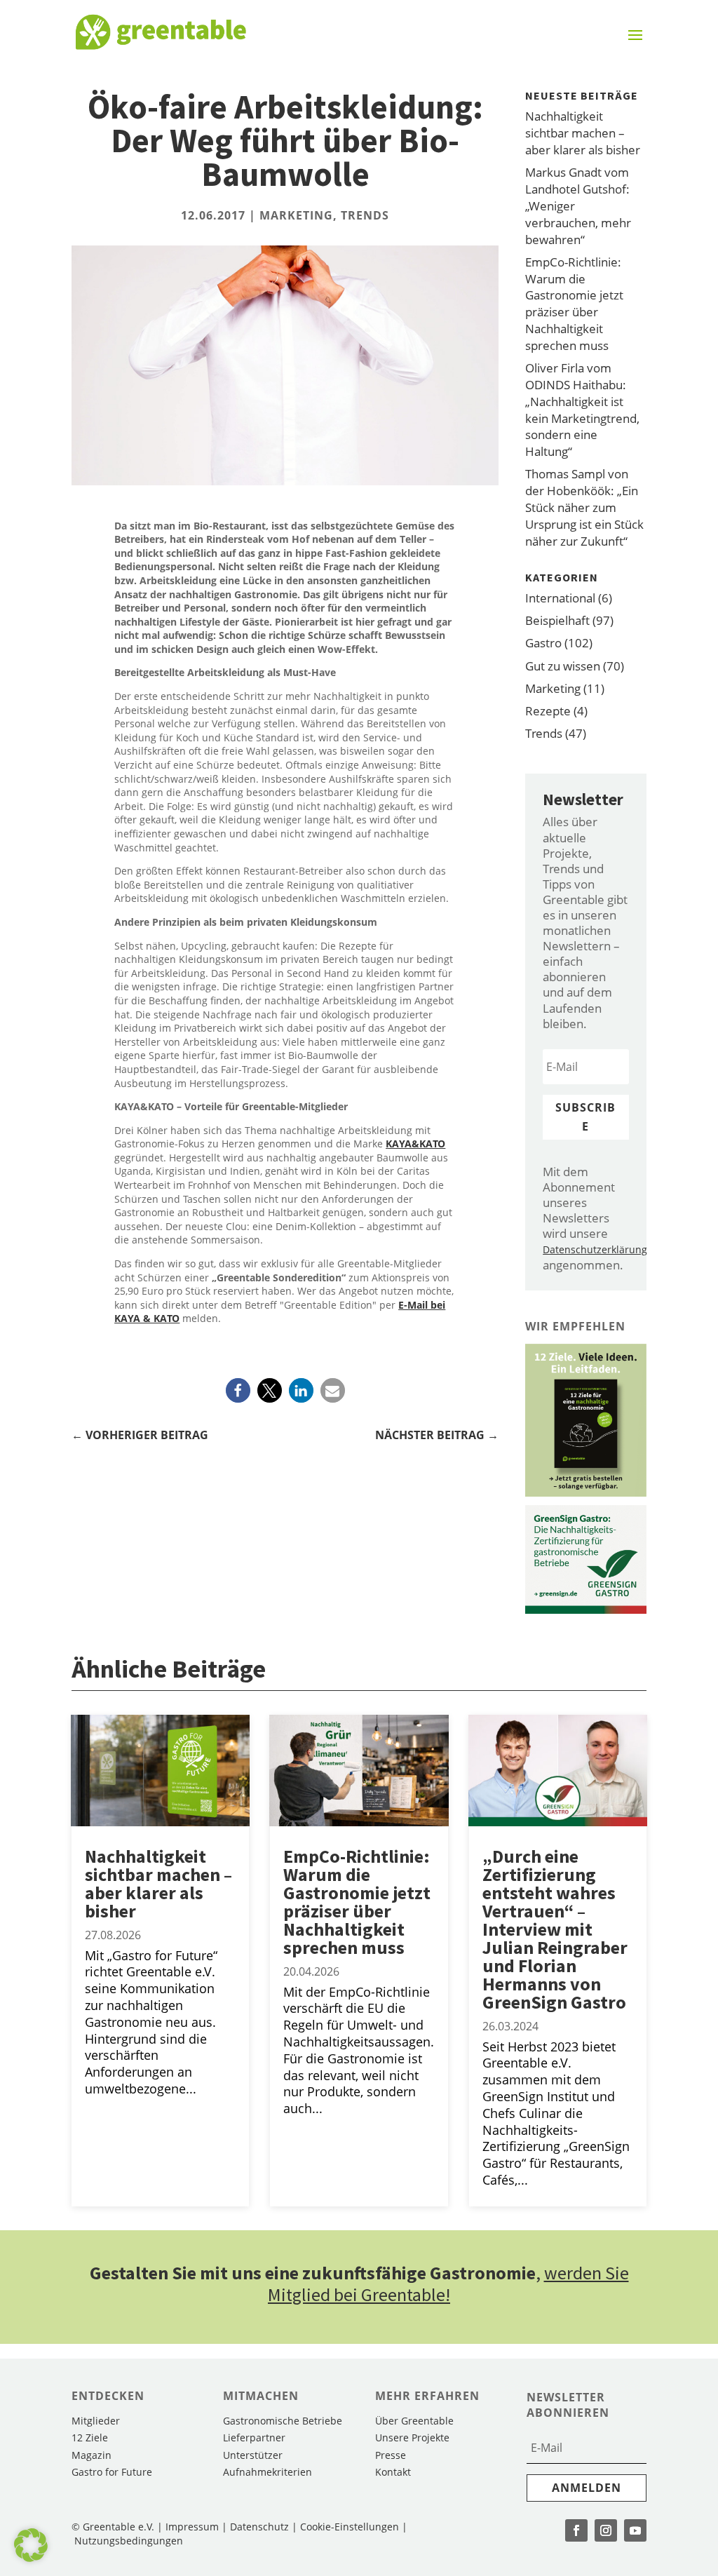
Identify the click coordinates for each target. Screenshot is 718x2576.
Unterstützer (253, 2455)
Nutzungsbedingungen (129, 2541)
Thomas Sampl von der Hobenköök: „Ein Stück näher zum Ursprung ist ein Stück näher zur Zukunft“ (584, 507)
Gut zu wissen (563, 666)
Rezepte (548, 711)
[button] (238, 1390)
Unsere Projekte (412, 2437)
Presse (391, 2455)
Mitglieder (96, 2421)
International (560, 598)
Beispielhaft (557, 620)
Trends (365, 215)
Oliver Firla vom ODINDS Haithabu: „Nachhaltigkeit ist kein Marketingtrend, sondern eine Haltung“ (582, 410)
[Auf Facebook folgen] (576, 2530)
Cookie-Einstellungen (351, 2527)
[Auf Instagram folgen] (606, 2530)
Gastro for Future (112, 2472)
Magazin (92, 2455)
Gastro (543, 643)
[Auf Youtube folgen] (635, 2530)
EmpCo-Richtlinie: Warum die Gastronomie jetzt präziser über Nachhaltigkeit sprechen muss (574, 304)
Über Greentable (414, 2421)
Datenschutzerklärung (595, 1249)
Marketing (296, 215)
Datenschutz (259, 2527)
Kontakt (393, 2472)
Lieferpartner (254, 2437)
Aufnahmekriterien (267, 2472)
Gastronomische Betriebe (283, 2421)
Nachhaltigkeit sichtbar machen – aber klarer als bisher (583, 133)
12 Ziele (90, 2437)
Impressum (192, 2527)
